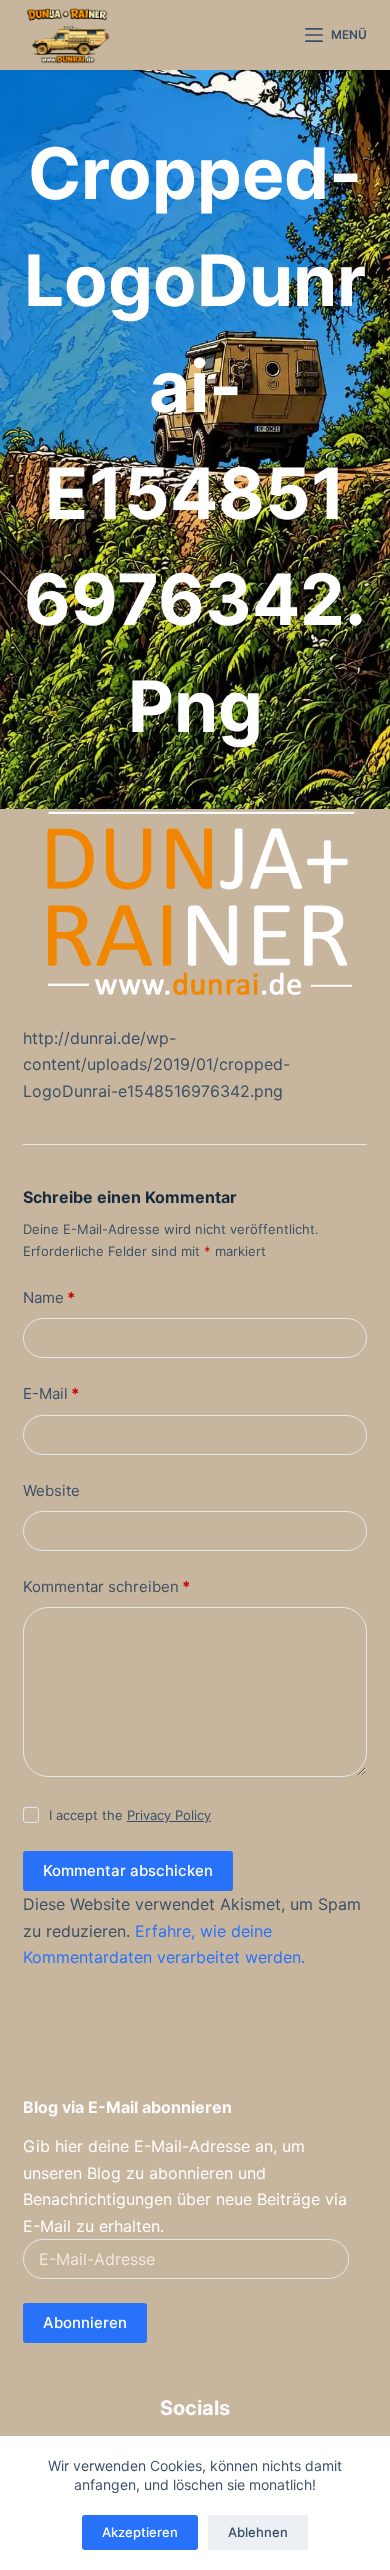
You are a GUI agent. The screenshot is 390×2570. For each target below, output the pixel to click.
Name (49, 1297)
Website (51, 1490)
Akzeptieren (140, 2532)
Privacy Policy (169, 1815)
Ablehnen (258, 2532)
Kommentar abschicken (128, 1870)
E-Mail (51, 1393)
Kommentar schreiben (106, 1586)
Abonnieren (85, 2322)
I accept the (130, 1815)
